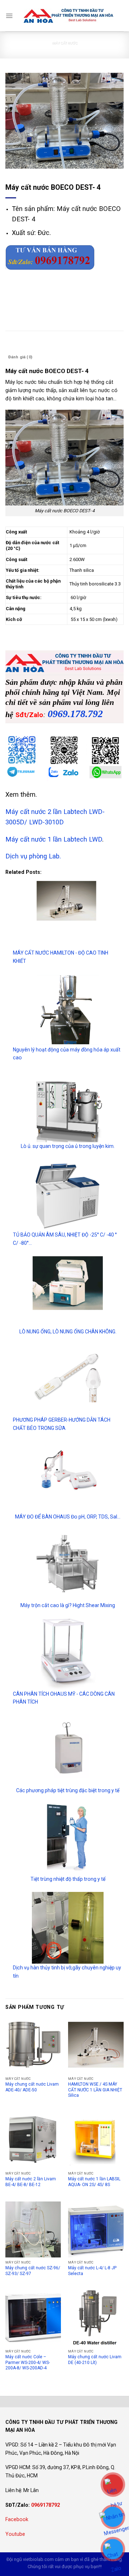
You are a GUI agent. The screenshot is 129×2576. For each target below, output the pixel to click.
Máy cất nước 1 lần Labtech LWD (54, 839)
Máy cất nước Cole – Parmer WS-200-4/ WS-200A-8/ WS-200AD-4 (28, 2362)
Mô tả (14, 347)
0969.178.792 (75, 714)
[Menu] (9, 16)
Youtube (15, 2534)
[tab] (64, 347)
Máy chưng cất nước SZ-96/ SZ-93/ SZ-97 (33, 2271)
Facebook (17, 2519)
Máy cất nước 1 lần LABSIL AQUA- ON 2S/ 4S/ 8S (94, 2182)
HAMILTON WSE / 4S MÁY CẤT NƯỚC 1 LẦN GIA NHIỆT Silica (95, 2090)
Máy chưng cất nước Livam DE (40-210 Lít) (95, 2360)
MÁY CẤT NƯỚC (65, 43)
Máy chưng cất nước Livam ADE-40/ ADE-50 (32, 2087)
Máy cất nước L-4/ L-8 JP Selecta (92, 2271)
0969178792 (46, 2505)
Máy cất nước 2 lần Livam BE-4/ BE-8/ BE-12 (31, 2182)
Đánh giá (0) (20, 357)
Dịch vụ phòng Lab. (33, 856)
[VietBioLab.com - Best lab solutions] (68, 16)
